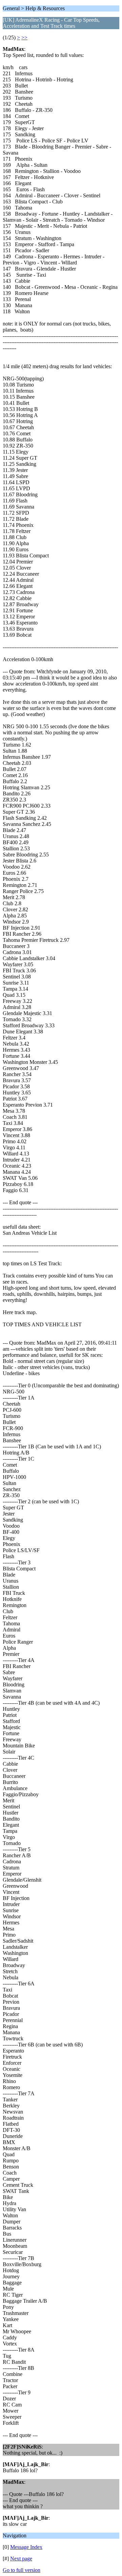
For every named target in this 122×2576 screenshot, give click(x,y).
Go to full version (22, 2570)
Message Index (26, 2547)
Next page (21, 2559)
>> (24, 37)
